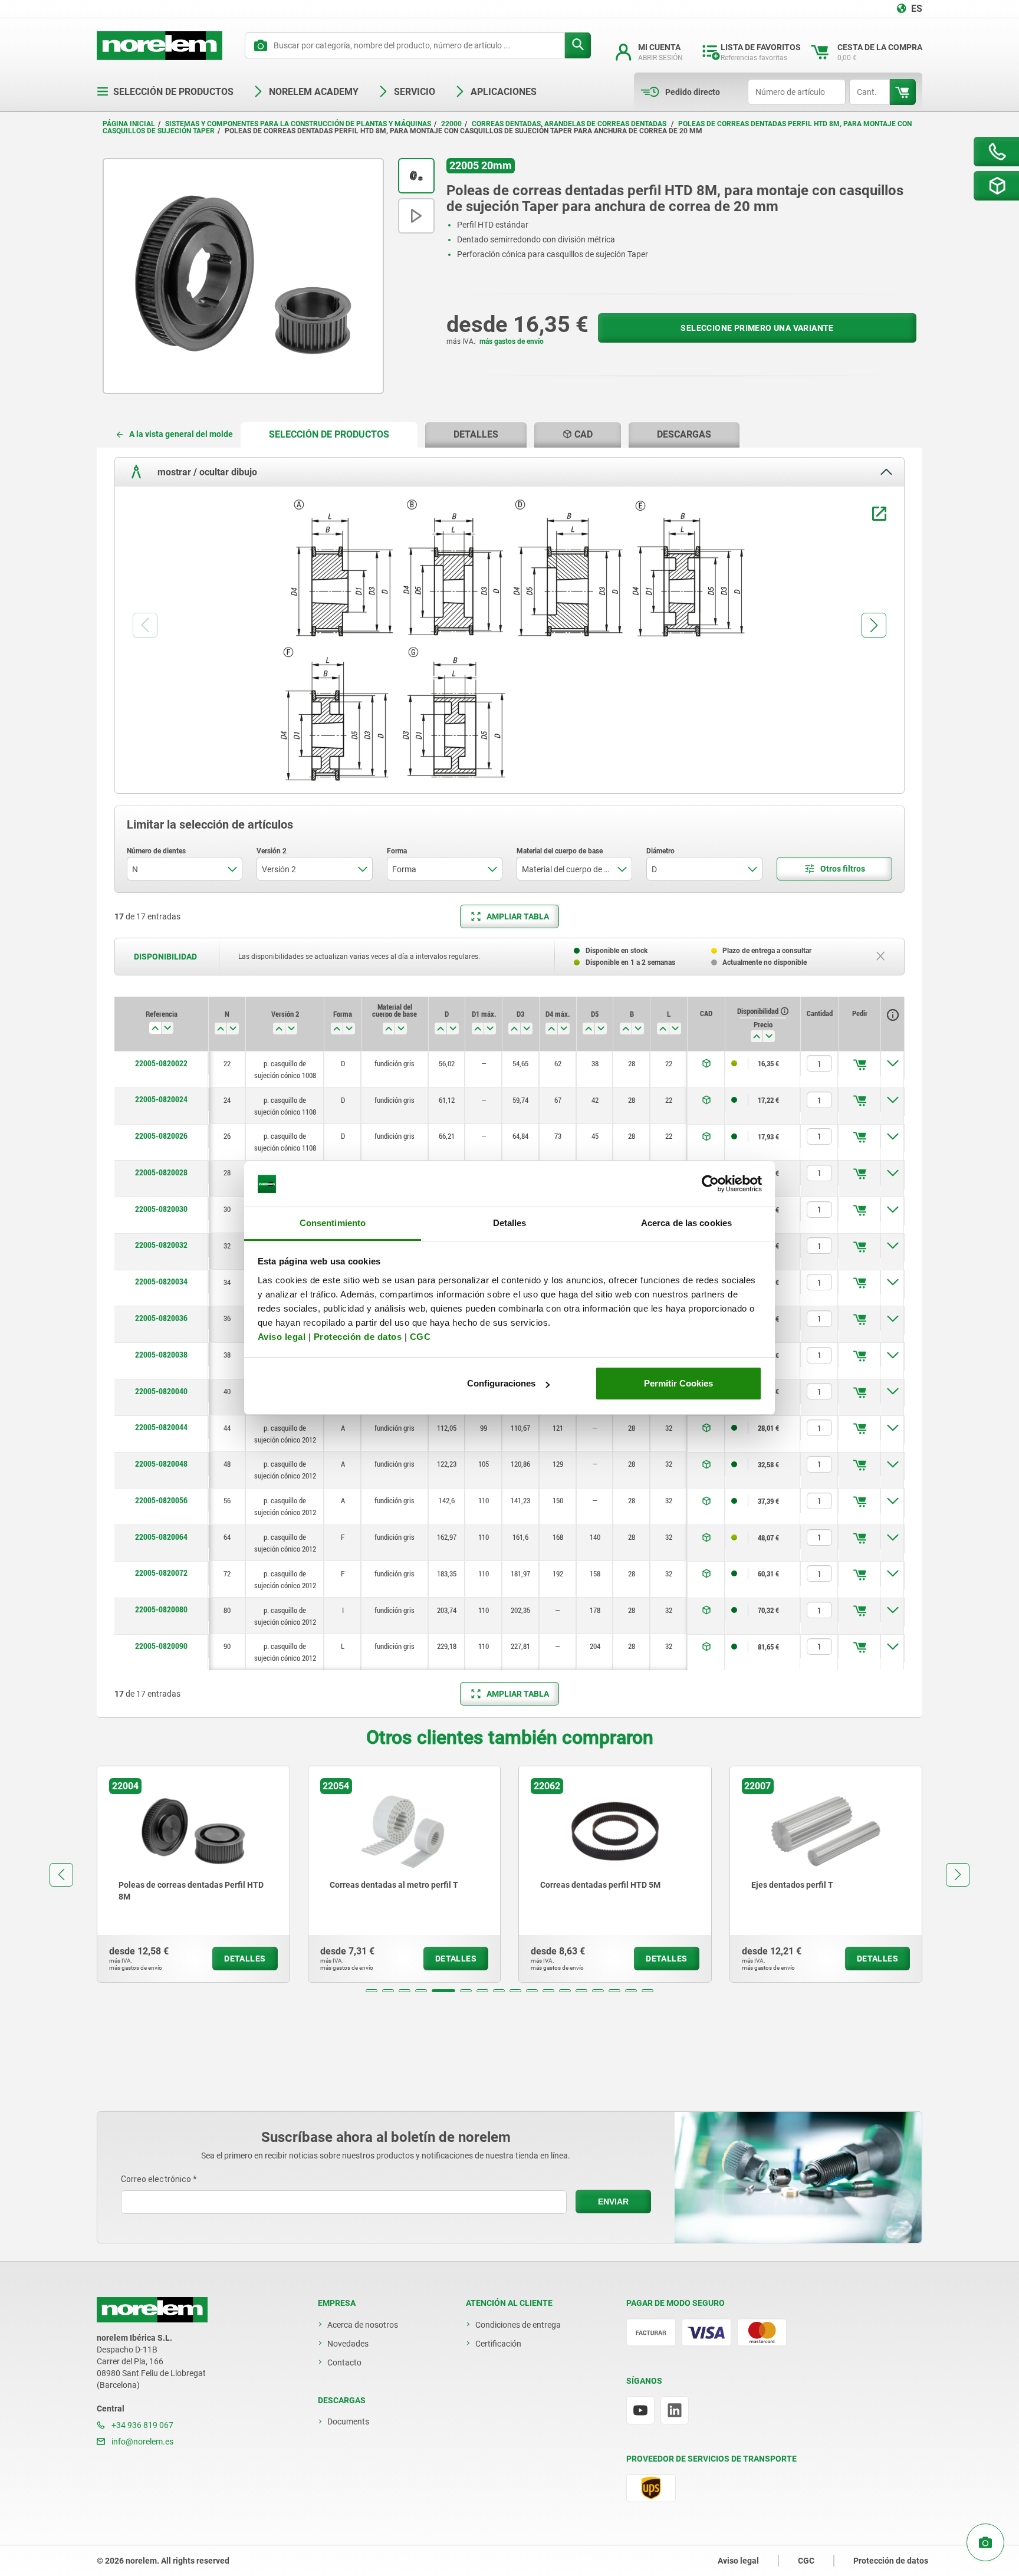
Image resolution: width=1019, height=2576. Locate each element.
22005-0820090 (161, 1646)
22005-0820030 (161, 1209)
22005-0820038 (161, 1355)
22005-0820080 (161, 1609)
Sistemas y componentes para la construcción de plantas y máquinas (298, 124)
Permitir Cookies (678, 1383)
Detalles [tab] (510, 1223)
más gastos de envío (512, 341)
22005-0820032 (161, 1245)
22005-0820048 (161, 1464)
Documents (348, 2421)
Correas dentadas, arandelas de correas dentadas (570, 124)
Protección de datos (358, 1337)
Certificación (498, 2344)
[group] (193, 1874)
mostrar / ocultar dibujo (206, 472)
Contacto (344, 2363)
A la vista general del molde (181, 434)
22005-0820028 (161, 1172)
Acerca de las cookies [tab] (686, 1223)
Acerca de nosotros (363, 2325)
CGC (420, 1337)
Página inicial (129, 124)
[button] (372, 1991)
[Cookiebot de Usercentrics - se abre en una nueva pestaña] (710, 1184)
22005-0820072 (161, 1573)
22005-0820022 (161, 1063)
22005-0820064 (161, 1537)
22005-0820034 (161, 1282)
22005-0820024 (161, 1099)
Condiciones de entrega (518, 2325)
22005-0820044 (161, 1427)
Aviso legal (282, 1337)
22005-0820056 (161, 1500)
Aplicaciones (504, 92)
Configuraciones (501, 1383)
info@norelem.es (142, 2442)
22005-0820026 (161, 1136)
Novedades (348, 2344)
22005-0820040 (161, 1391)
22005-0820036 (161, 1318)
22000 (451, 124)
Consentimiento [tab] (333, 1223)
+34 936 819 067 (142, 2425)
